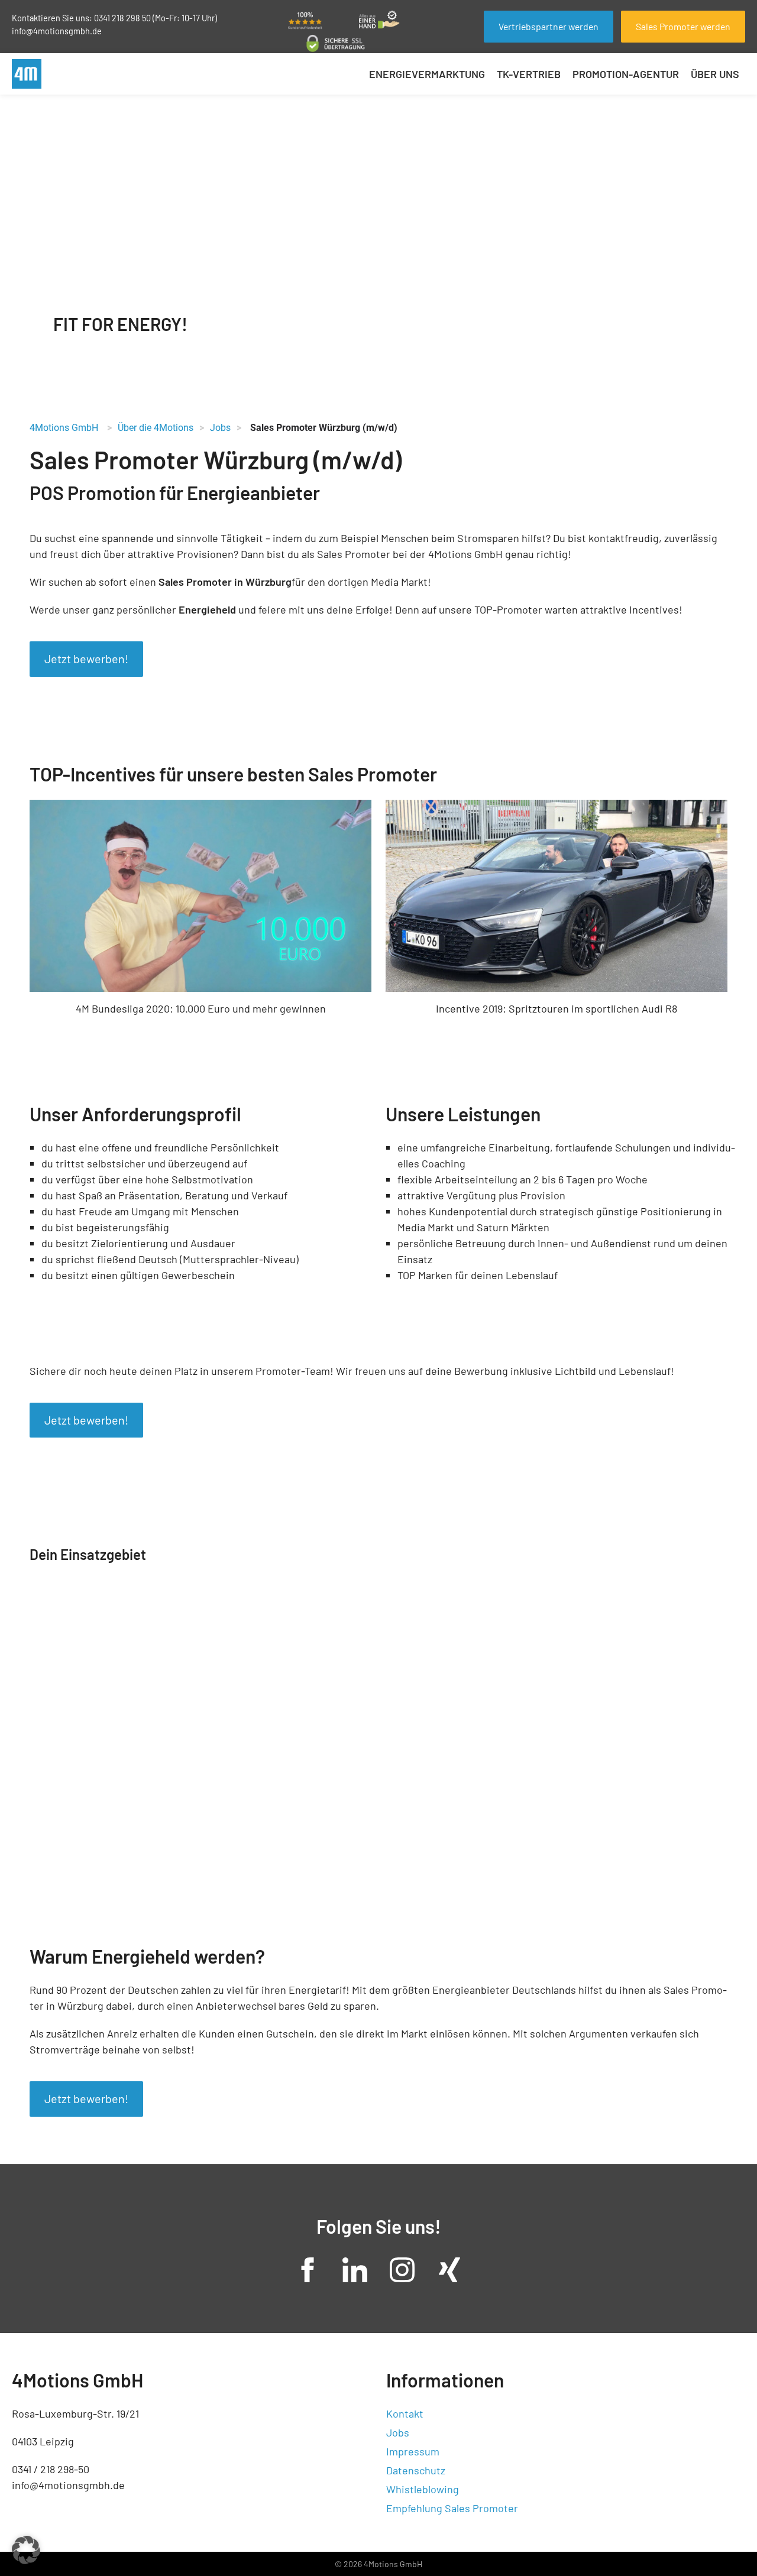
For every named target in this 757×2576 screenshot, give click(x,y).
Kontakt (405, 2413)
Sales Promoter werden (683, 26)
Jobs (398, 2432)
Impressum (413, 2451)
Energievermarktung (427, 74)
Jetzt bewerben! (86, 658)
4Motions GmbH (64, 428)
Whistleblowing (423, 2489)
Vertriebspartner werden (549, 26)
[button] (26, 2550)
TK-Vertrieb (529, 74)
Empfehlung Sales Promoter (452, 2508)
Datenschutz (416, 2470)
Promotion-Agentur (626, 74)
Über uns (715, 74)
